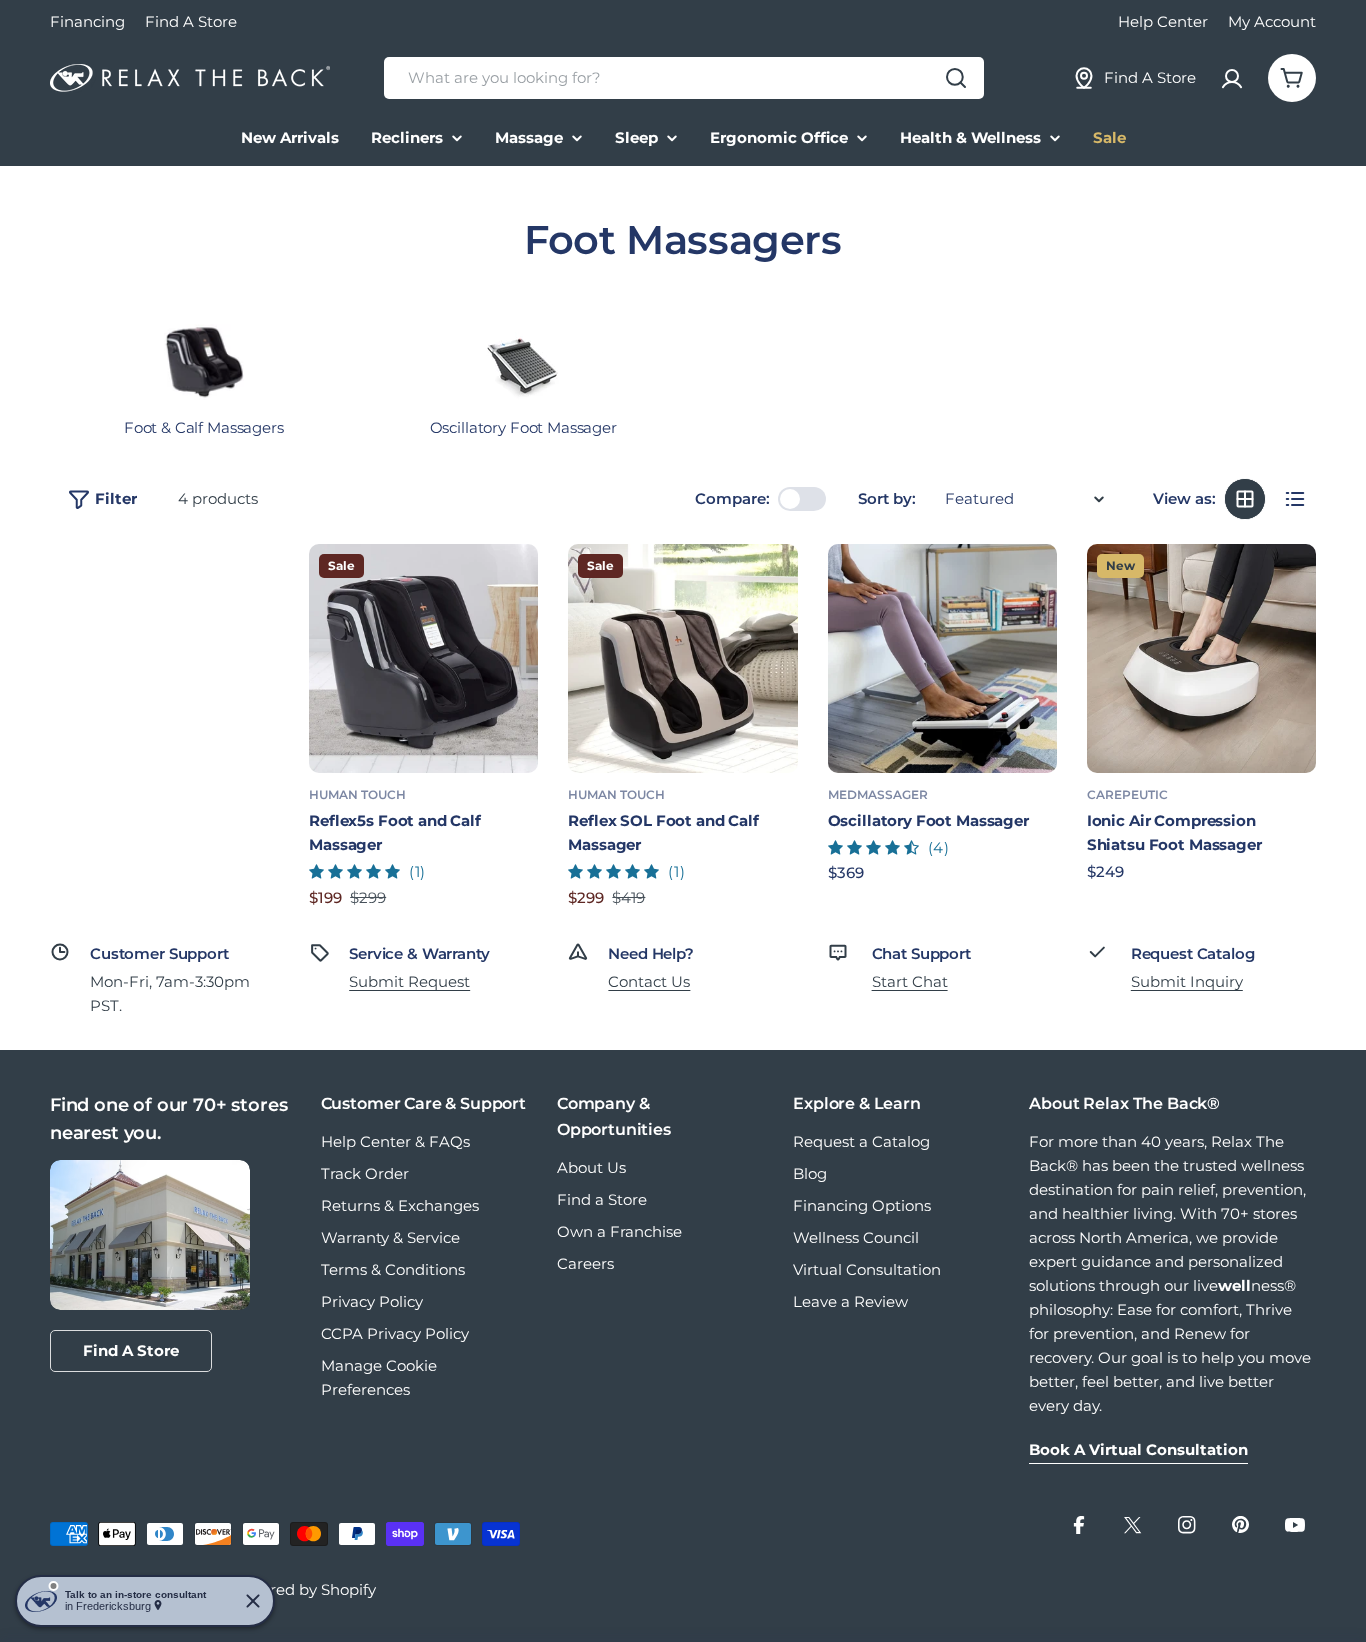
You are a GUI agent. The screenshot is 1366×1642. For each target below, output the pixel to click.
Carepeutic (1127, 794)
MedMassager (878, 794)
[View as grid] (1245, 499)
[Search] (956, 78)
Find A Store (191, 21)
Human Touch (357, 794)
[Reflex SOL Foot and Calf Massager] (682, 658)
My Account (1272, 21)
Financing (87, 21)
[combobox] (684, 78)
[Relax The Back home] (190, 78)
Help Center (1163, 21)
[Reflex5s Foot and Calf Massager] (423, 658)
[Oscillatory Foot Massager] (942, 658)
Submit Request (409, 981)
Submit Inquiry (1187, 981)
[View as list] (1295, 499)
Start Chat (910, 981)
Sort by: (887, 498)
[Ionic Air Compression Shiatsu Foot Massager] (1201, 658)
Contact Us (649, 981)
